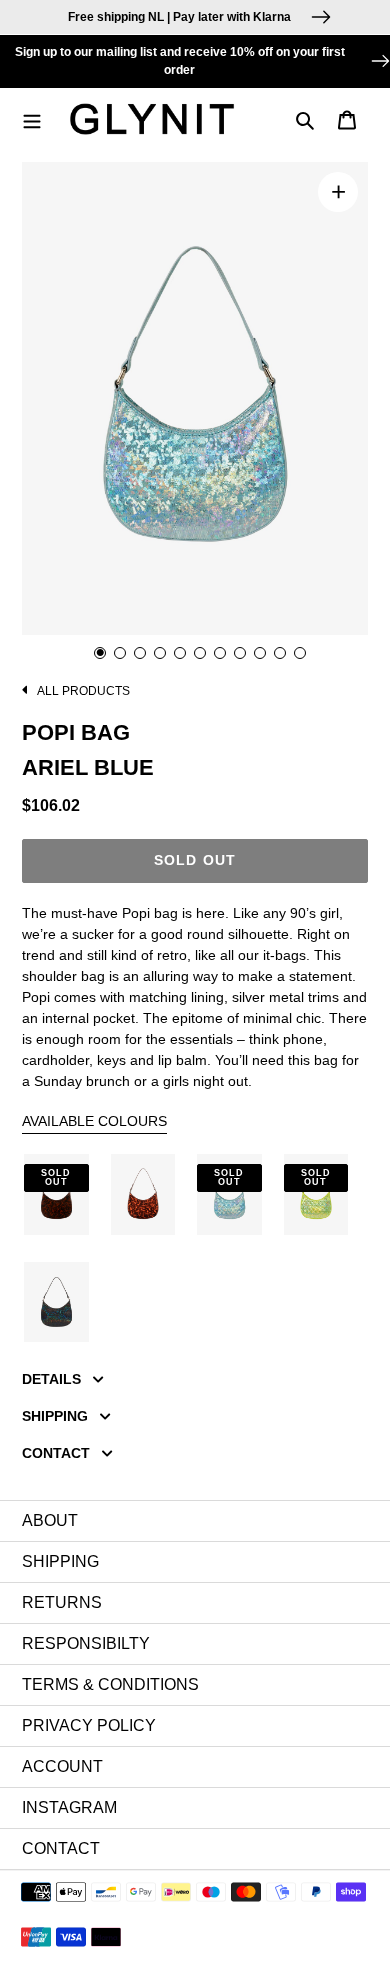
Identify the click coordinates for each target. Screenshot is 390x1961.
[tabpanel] (195, 398)
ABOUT (50, 1520)
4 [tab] (160, 653)
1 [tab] (100, 653)
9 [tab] (260, 653)
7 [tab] (220, 653)
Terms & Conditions (110, 1684)
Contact (61, 1848)
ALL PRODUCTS (82, 691)
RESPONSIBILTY (86, 1643)
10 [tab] (280, 653)
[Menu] (37, 119)
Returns (62, 1602)
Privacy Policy (89, 1725)
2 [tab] (120, 653)
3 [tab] (140, 653)
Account (62, 1766)
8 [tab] (240, 653)
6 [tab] (200, 653)
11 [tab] (300, 653)
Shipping (60, 1561)
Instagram (69, 1807)
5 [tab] (180, 653)
